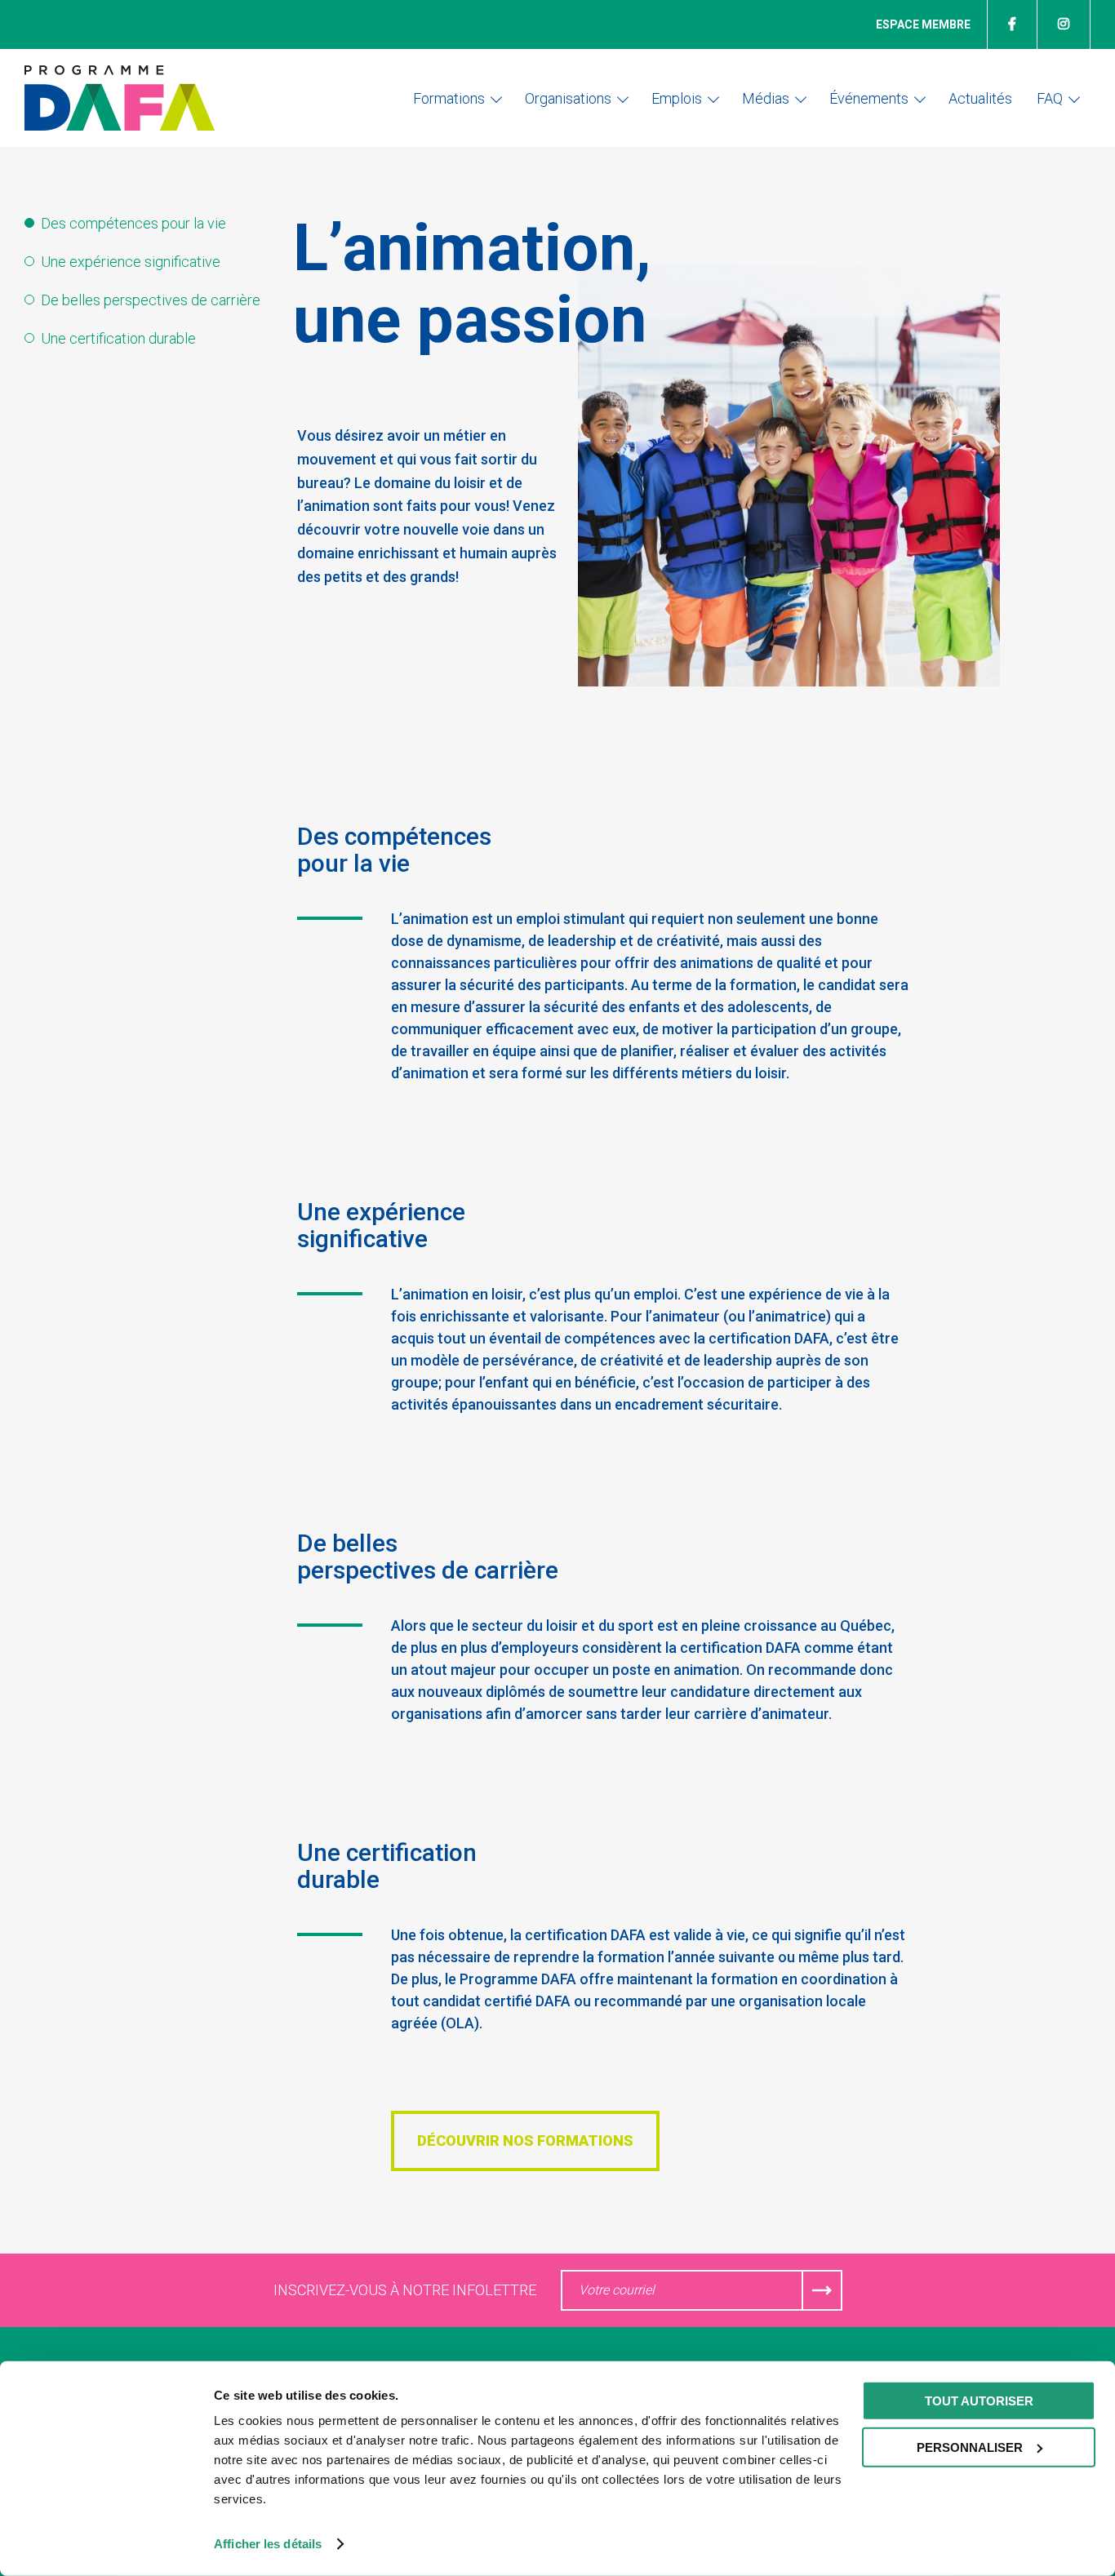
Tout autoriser (979, 2401)
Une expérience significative (131, 262)
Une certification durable (118, 338)
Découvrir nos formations (525, 2141)
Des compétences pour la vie (133, 223)
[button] (457, 98)
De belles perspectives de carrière (151, 300)
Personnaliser (970, 2447)
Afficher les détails (268, 2544)
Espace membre (923, 24)
